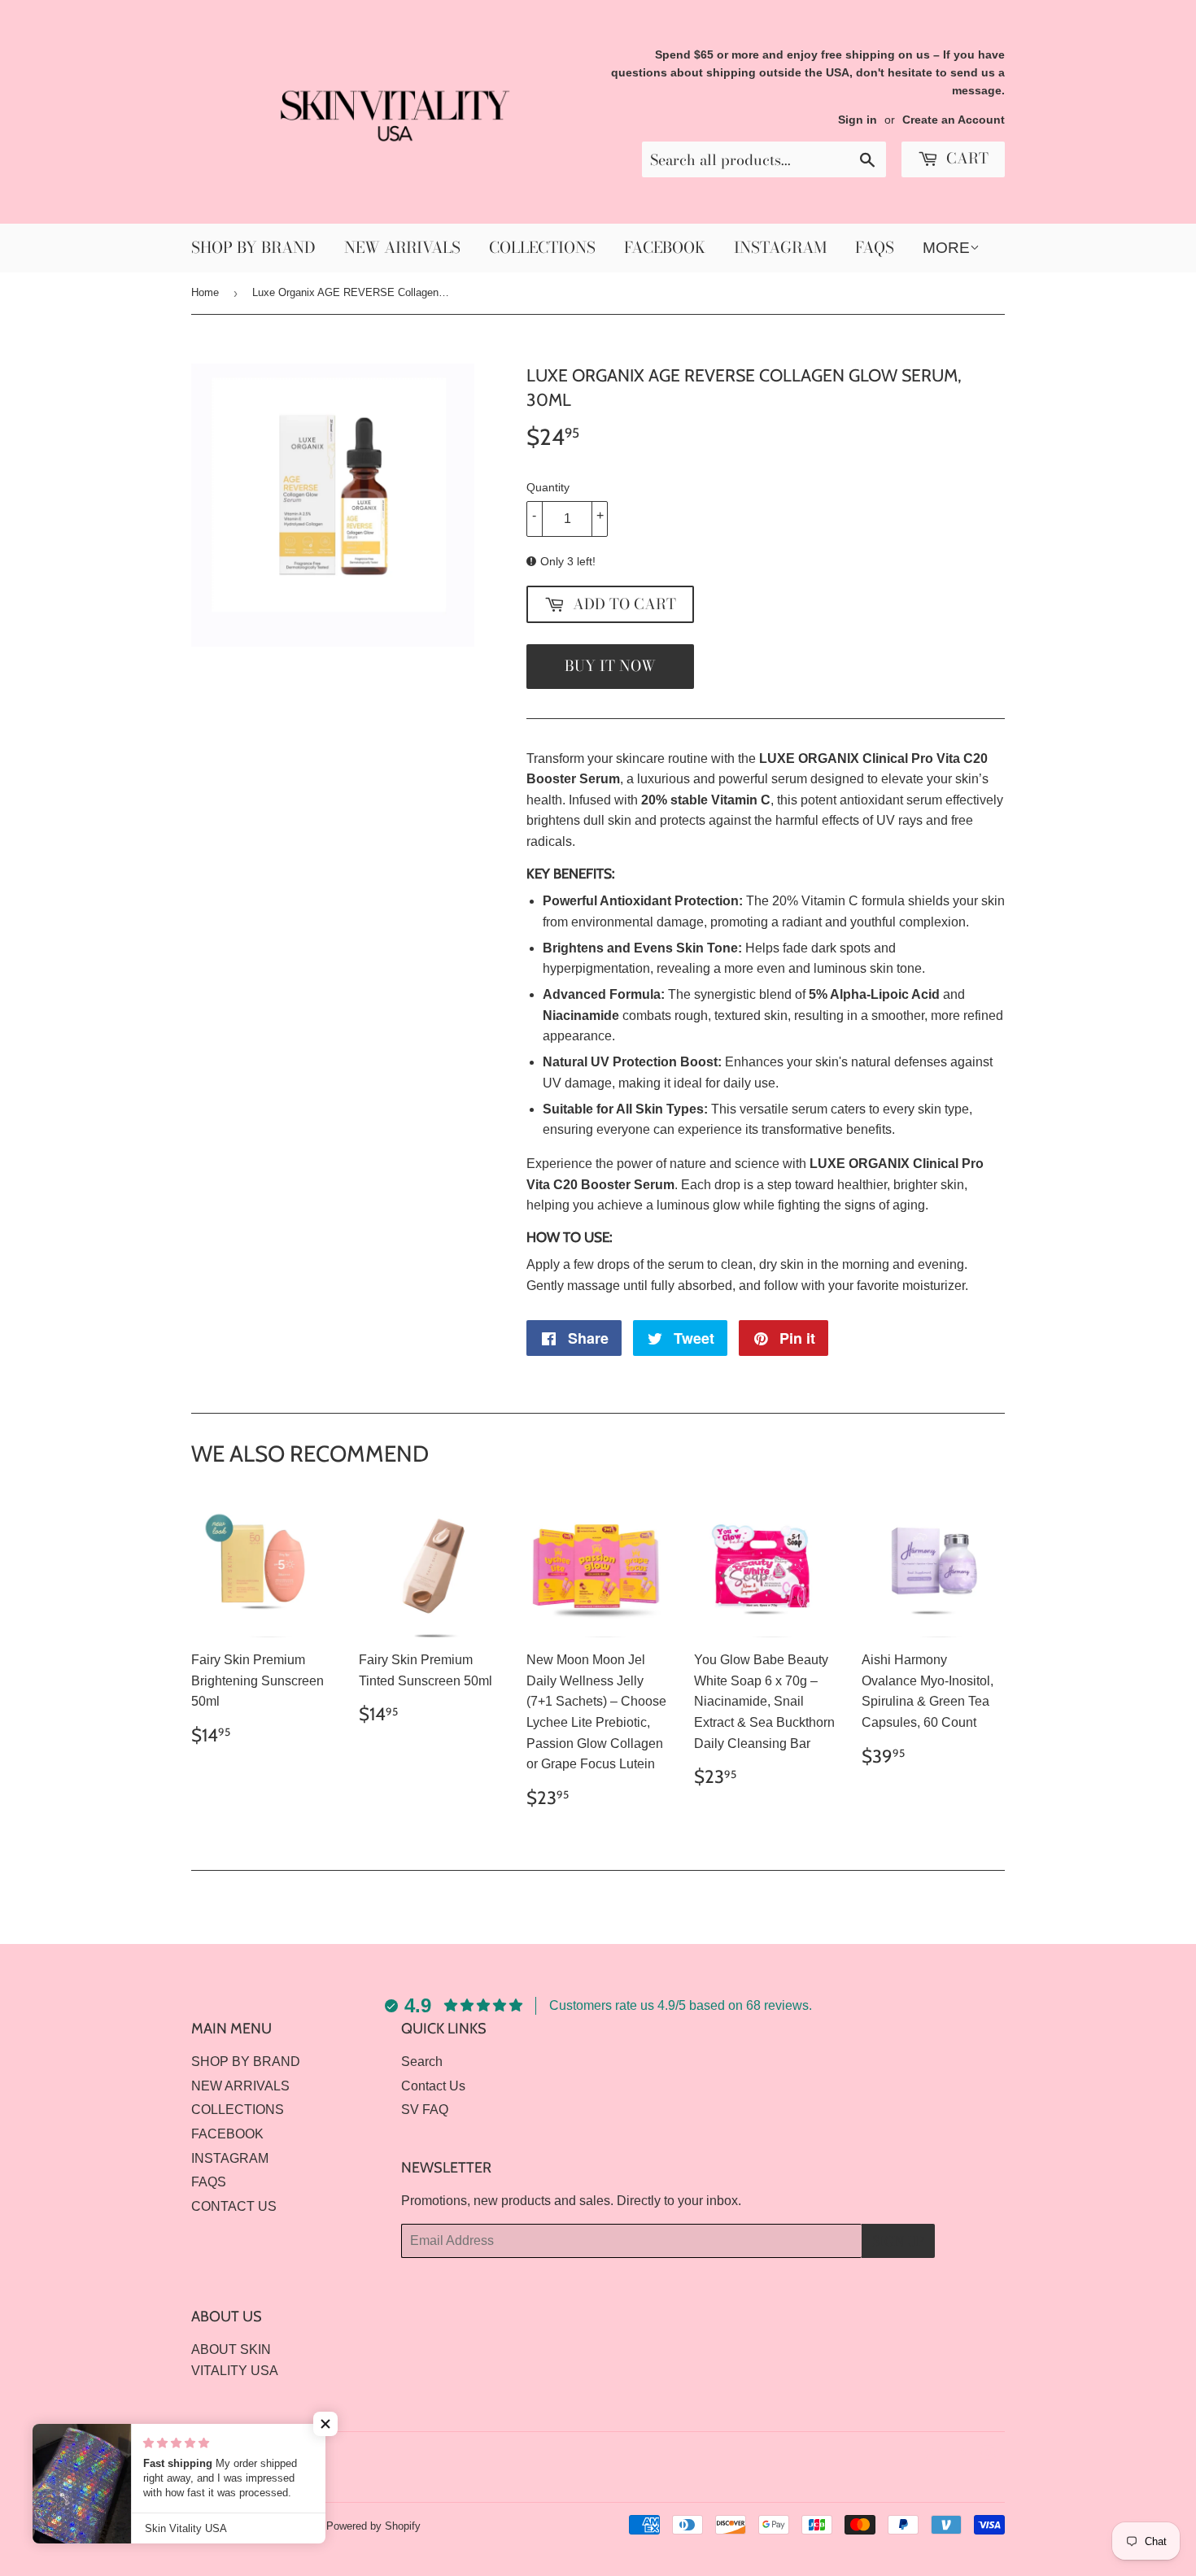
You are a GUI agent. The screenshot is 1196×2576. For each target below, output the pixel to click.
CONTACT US (234, 2206)
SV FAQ (425, 2110)
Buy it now (610, 666)
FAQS (875, 248)
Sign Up (898, 2241)
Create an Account (954, 120)
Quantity (548, 487)
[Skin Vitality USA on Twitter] (932, 2455)
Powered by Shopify (373, 2526)
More (946, 248)
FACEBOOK (665, 248)
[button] (325, 2424)
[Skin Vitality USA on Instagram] (989, 2455)
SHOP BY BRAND (253, 248)
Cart (965, 158)
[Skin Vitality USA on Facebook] (960, 2455)
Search (422, 2062)
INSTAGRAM (780, 248)
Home (205, 292)
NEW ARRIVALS (402, 248)
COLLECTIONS (542, 248)
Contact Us (433, 2086)
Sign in (858, 120)
